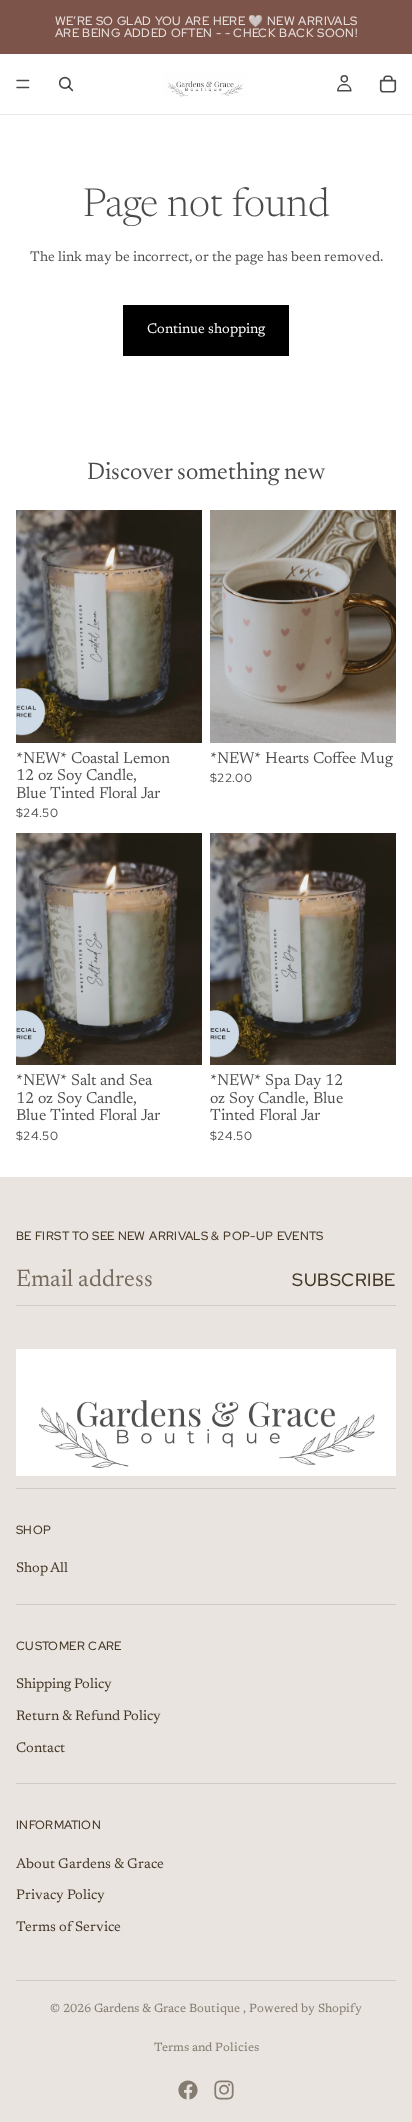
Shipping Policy (64, 1685)
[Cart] (388, 84)
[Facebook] (188, 2090)
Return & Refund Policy (88, 1717)
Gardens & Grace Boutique (168, 2009)
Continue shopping (206, 330)
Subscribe (344, 1279)
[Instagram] (224, 2090)
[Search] (66, 84)
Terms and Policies (206, 2048)
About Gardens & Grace (90, 1864)
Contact (40, 1748)
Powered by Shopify (305, 2009)
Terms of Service (68, 1928)
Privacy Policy (60, 1896)
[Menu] (23, 84)
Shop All (42, 1569)
